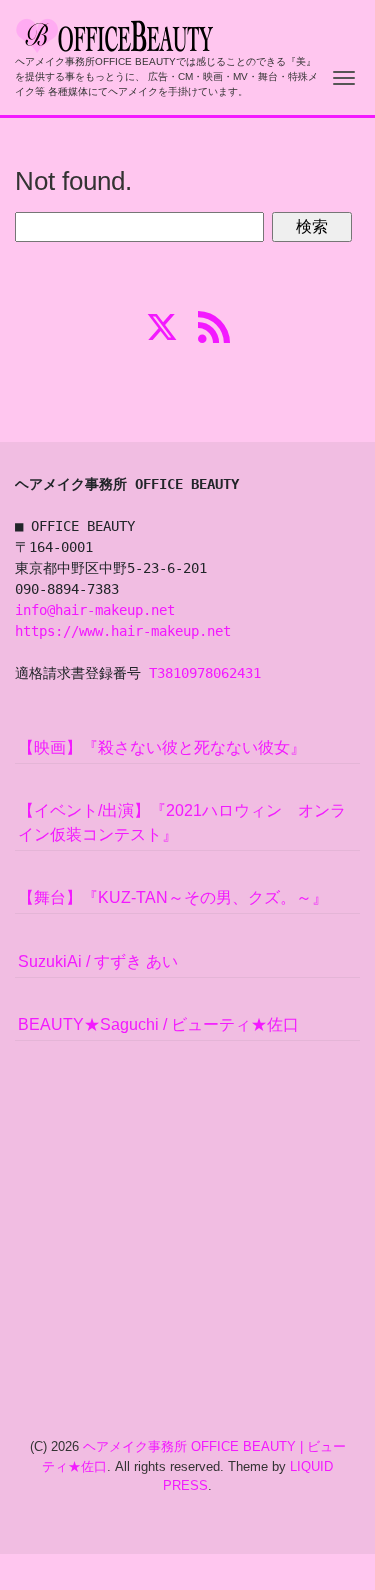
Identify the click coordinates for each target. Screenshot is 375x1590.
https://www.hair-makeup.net (123, 631)
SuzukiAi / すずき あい (98, 961)
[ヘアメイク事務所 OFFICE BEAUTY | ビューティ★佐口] (115, 33)
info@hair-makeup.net (95, 610)
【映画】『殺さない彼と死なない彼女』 (162, 747)
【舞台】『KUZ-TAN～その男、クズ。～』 (173, 897)
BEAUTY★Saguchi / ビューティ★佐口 (158, 1024)
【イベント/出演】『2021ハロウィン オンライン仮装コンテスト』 (182, 822)
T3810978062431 (205, 673)
